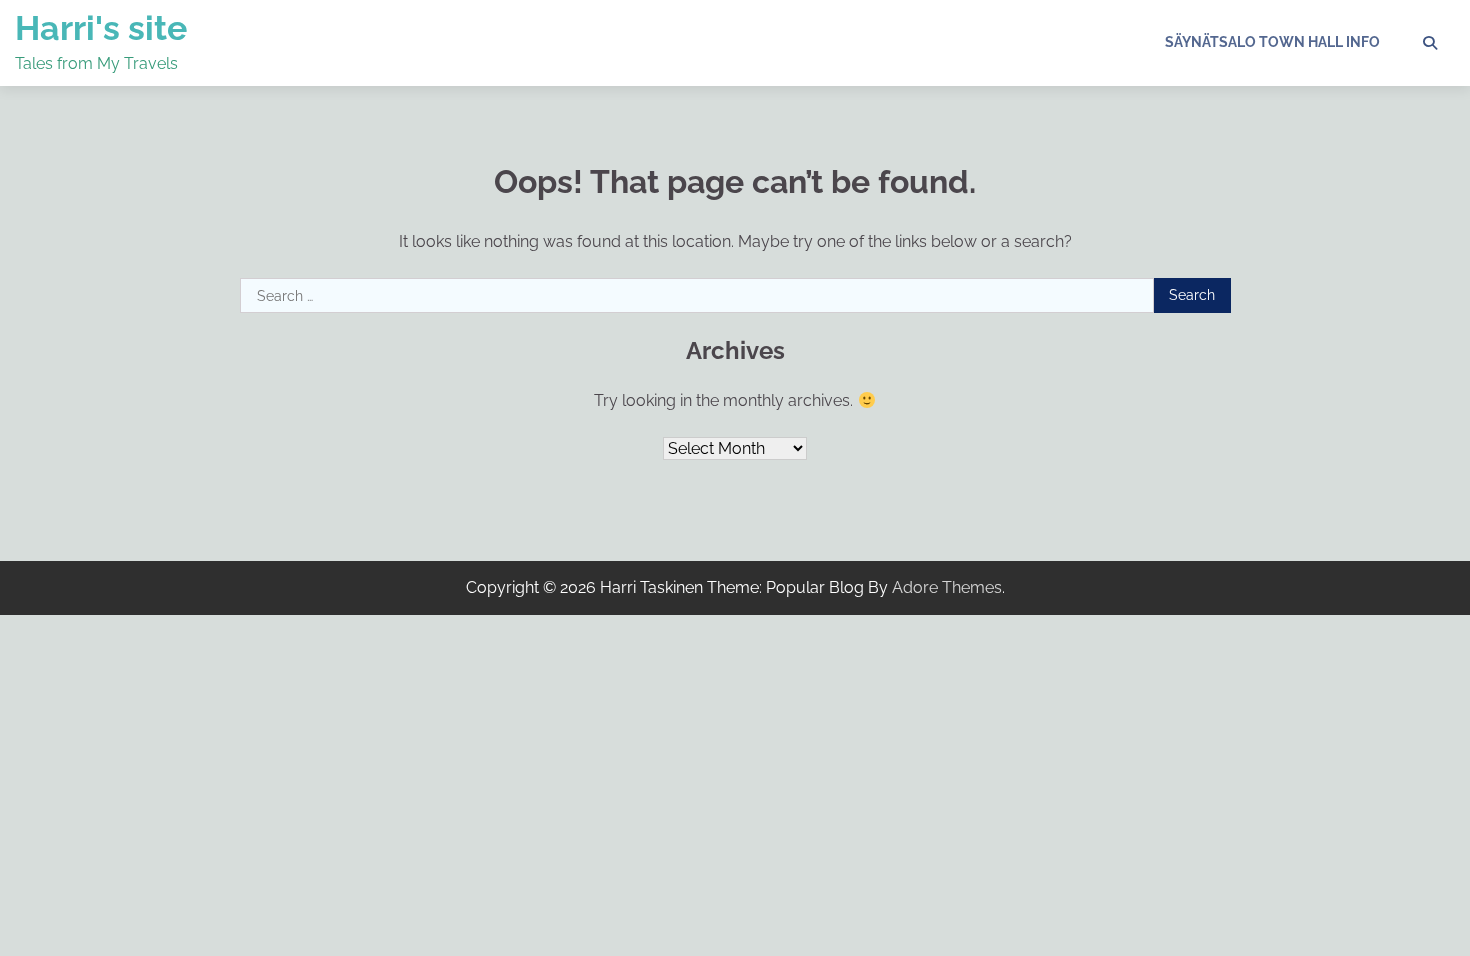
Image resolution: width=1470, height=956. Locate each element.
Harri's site (101, 28)
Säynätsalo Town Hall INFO (1272, 42)
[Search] (1430, 43)
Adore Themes (947, 587)
